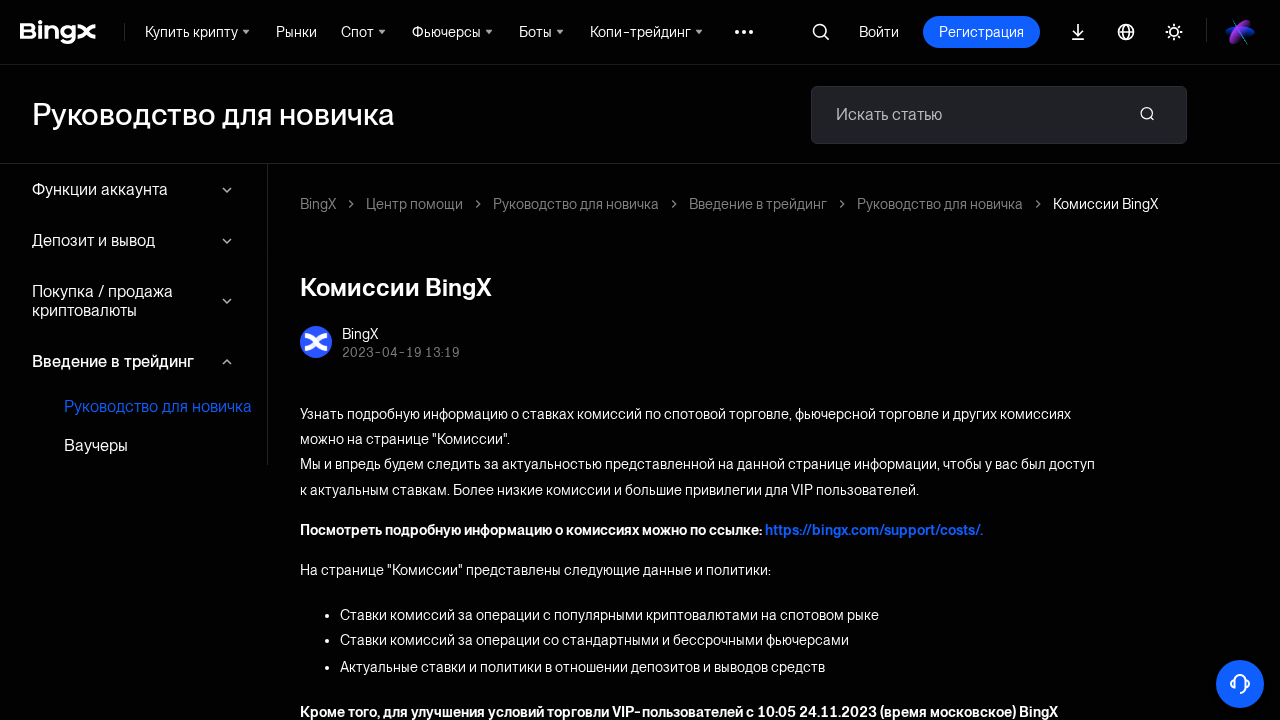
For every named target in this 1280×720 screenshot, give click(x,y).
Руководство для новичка (158, 406)
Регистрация (981, 32)
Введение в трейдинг (113, 361)
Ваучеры (96, 445)
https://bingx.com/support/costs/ (872, 530)
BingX (318, 204)
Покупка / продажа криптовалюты (102, 301)
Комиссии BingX (1105, 204)
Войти (879, 32)
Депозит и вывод (93, 240)
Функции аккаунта (100, 189)
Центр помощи (414, 204)
